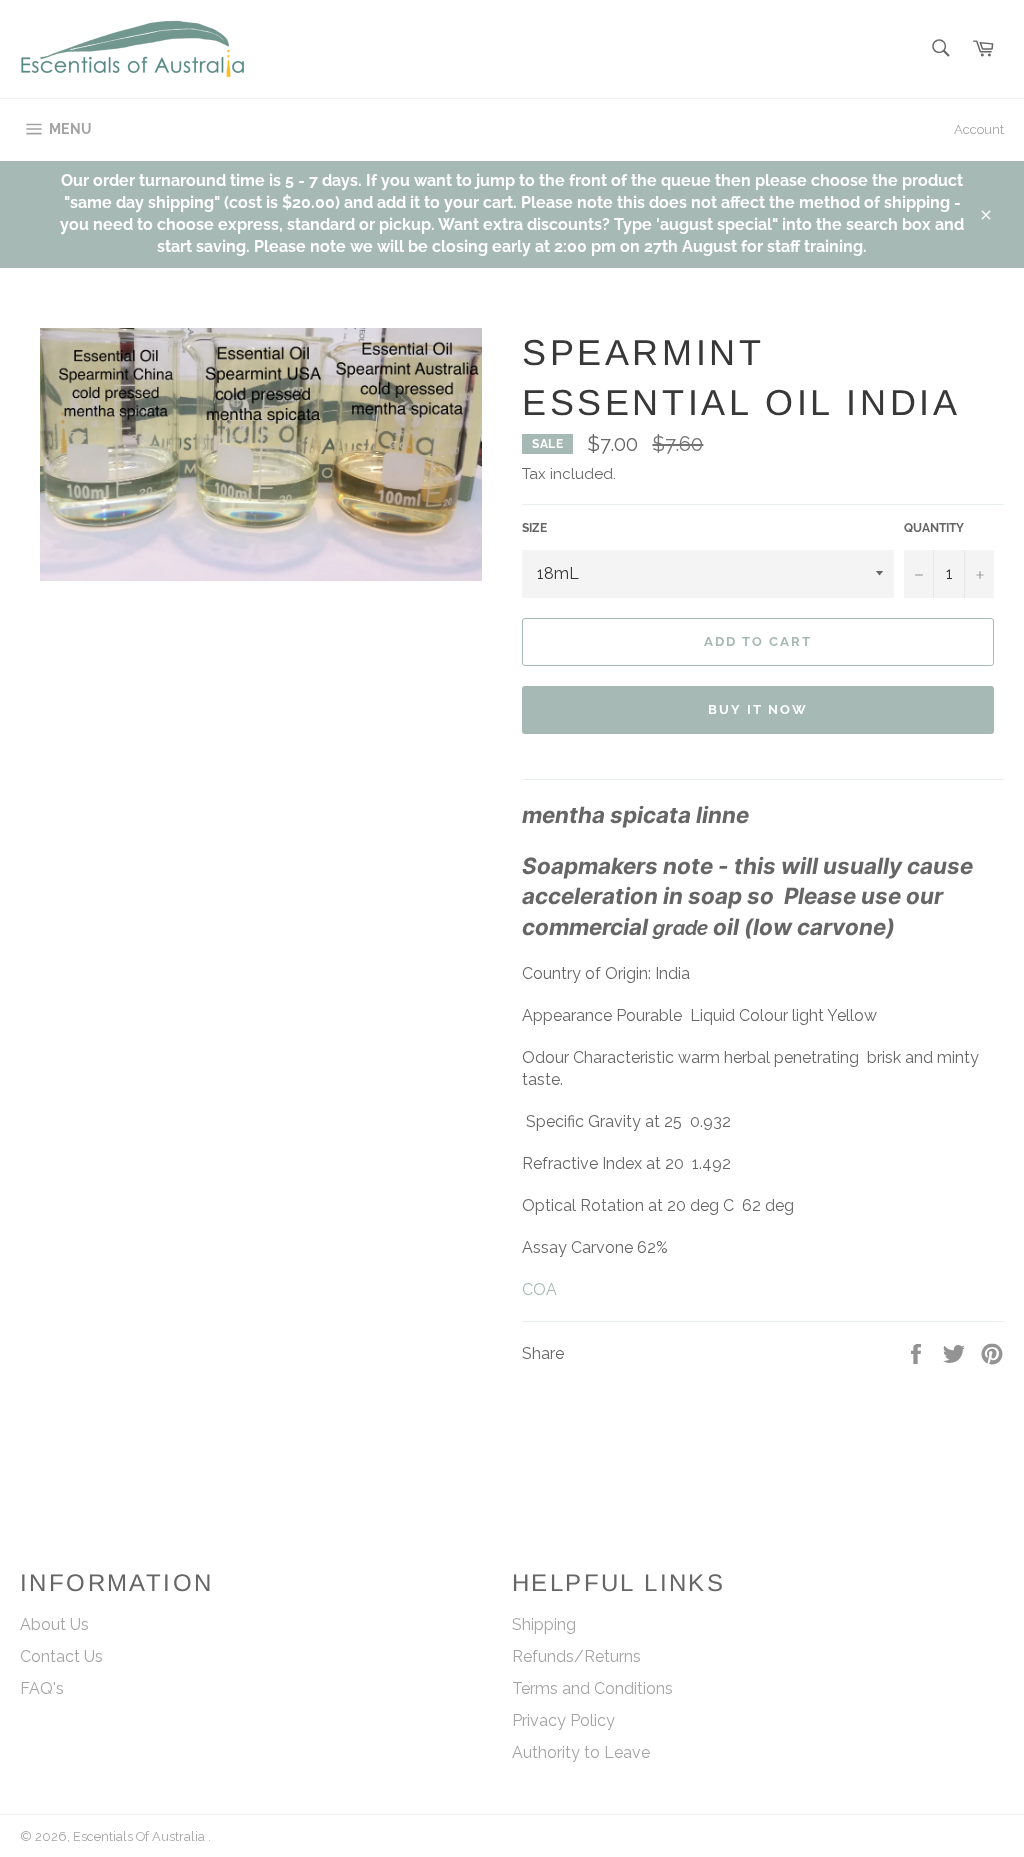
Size (534, 528)
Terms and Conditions (592, 1688)
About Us (54, 1624)
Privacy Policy (563, 1720)
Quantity (934, 528)
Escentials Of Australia (140, 1836)
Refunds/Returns (576, 1656)
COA (539, 1289)
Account (979, 129)
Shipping (544, 1624)
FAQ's (42, 1688)
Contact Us (61, 1656)
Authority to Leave (581, 1752)
